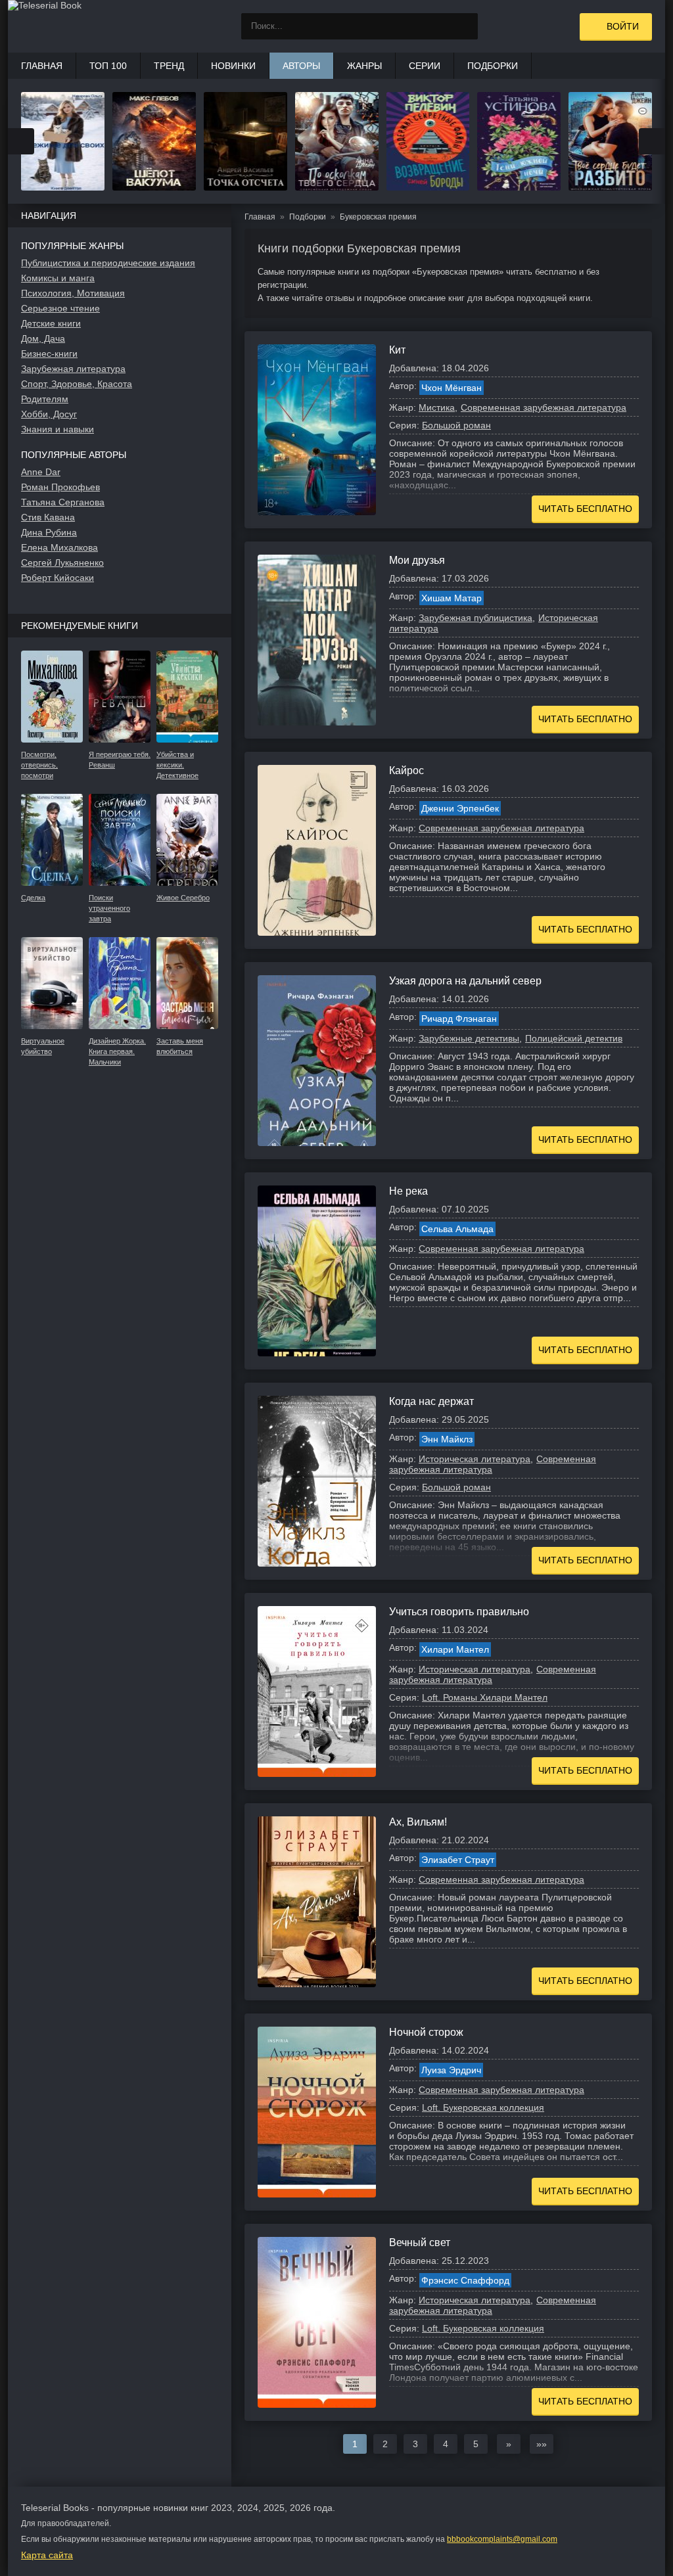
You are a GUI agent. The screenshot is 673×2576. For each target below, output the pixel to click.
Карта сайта (47, 2555)
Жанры (364, 66)
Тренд (169, 66)
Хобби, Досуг (49, 414)
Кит (397, 350)
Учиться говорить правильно (459, 1612)
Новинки (233, 66)
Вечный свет (420, 2242)
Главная (42, 66)
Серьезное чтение (60, 308)
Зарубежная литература (73, 369)
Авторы (301, 66)
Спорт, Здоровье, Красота (77, 384)
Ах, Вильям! (418, 1822)
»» (542, 2444)
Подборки (493, 66)
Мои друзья (417, 560)
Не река (408, 1191)
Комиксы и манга (58, 278)
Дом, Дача (43, 338)
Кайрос (406, 770)
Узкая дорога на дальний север (465, 981)
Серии (425, 66)
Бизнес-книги (49, 354)
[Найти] (465, 26)
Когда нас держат (431, 1401)
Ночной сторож (426, 2032)
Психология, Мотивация (73, 293)
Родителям (45, 399)
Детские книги (51, 323)
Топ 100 (108, 66)
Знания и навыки (58, 429)
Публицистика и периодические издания (108, 263)
